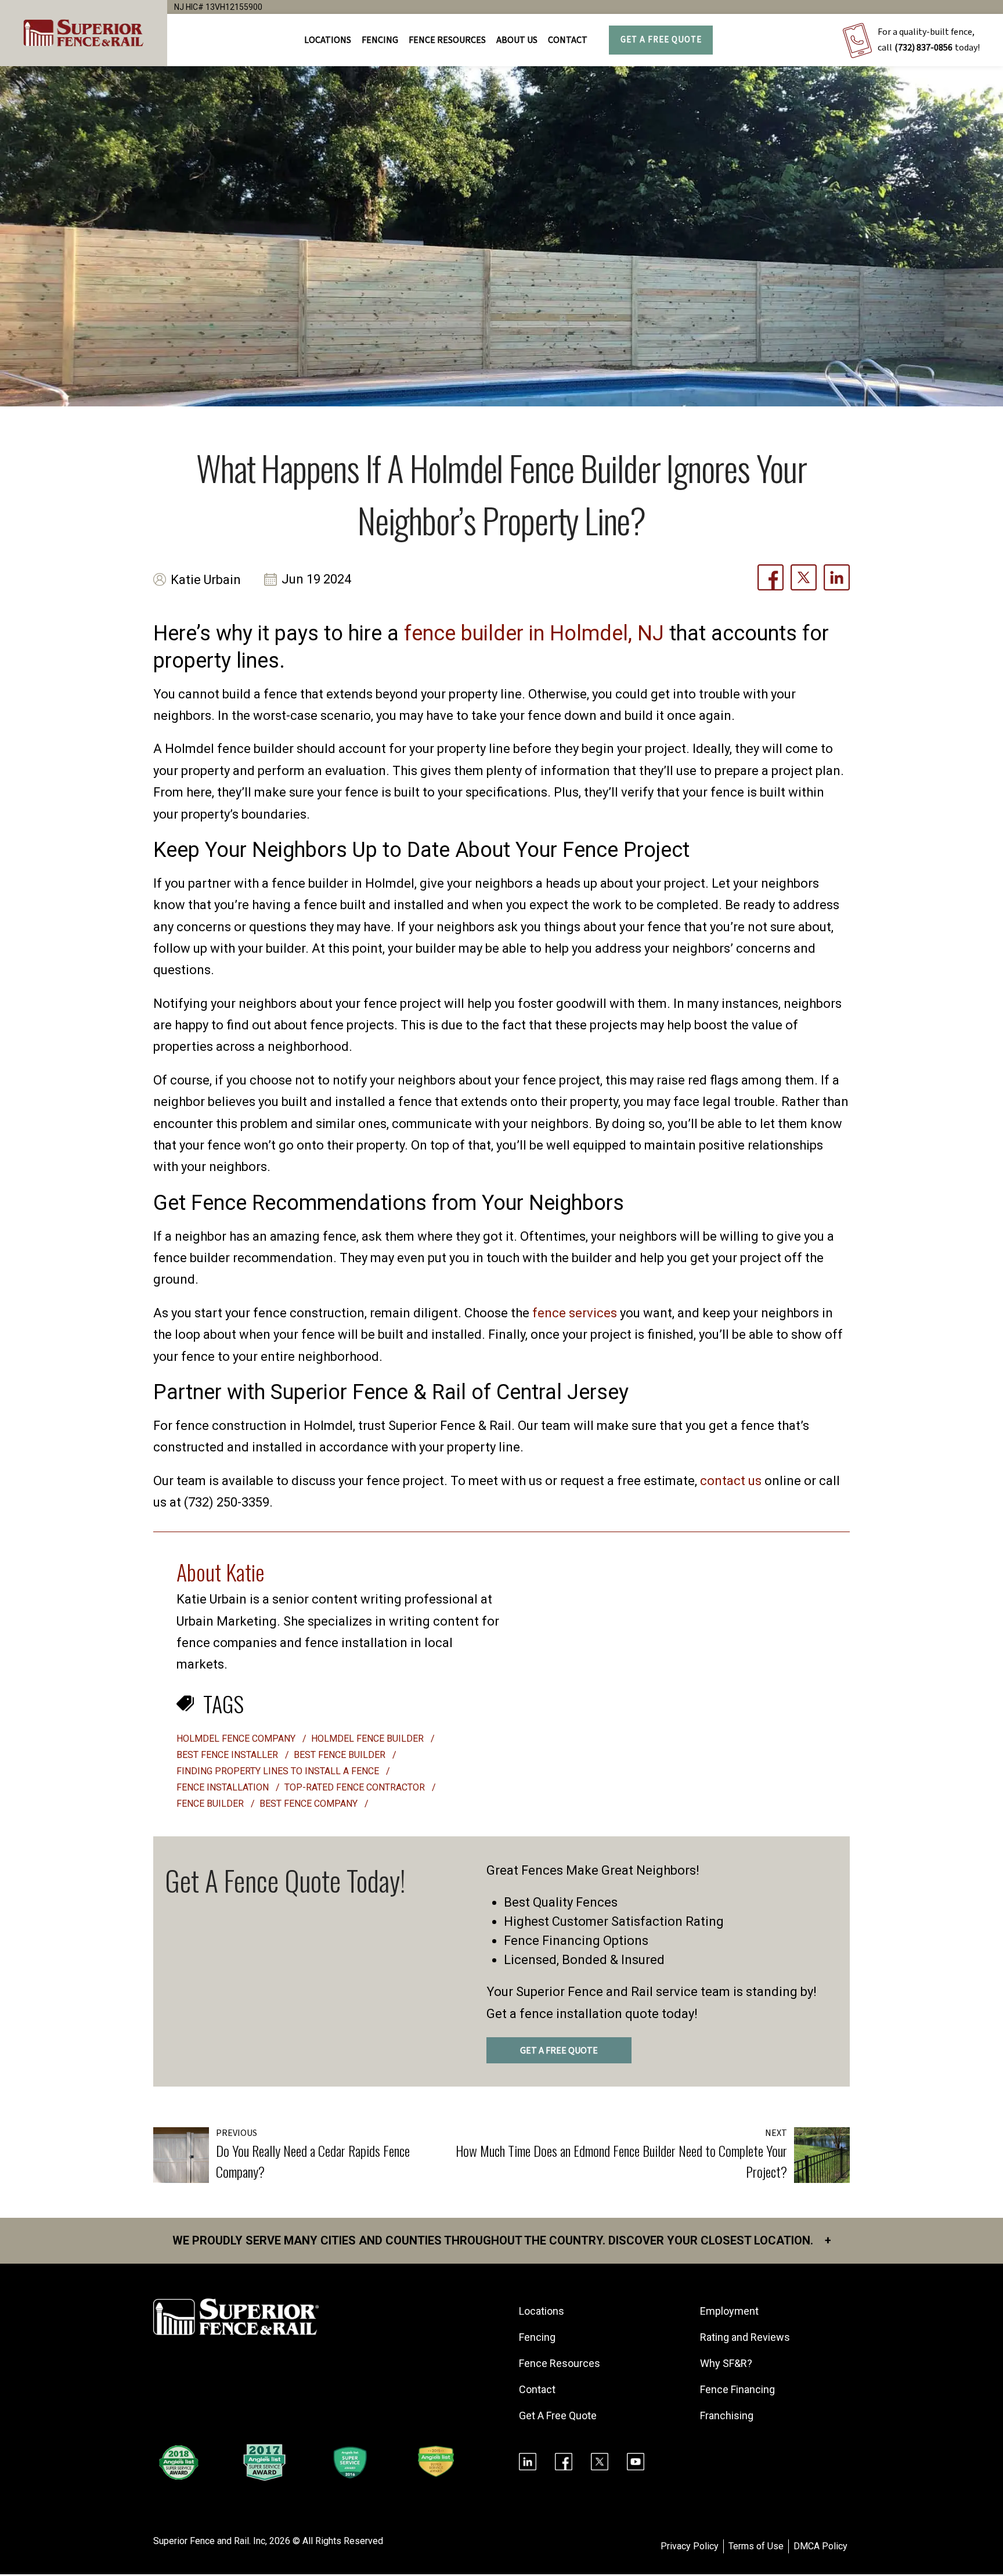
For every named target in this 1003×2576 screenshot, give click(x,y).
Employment (729, 2311)
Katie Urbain (206, 580)
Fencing (537, 2337)
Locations (328, 40)
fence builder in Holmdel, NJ (534, 633)
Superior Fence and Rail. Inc (209, 2541)
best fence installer (228, 1755)
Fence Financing (737, 2389)
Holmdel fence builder (369, 1739)
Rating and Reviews (745, 2337)
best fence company (310, 1804)
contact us (731, 1481)
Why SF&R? (726, 2363)
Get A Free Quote (661, 40)
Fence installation (224, 1787)
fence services (575, 1313)
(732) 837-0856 (923, 48)
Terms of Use (756, 2546)
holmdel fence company (237, 1739)
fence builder (211, 1804)
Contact (568, 40)
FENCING (380, 40)
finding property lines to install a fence (279, 1771)
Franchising (727, 2415)
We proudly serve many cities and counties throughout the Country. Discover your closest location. (502, 2240)
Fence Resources (560, 2363)
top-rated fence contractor (356, 1787)
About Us (517, 40)
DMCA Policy (820, 2546)
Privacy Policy (690, 2546)
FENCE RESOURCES (447, 40)
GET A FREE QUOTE (559, 2051)
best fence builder (341, 1755)
